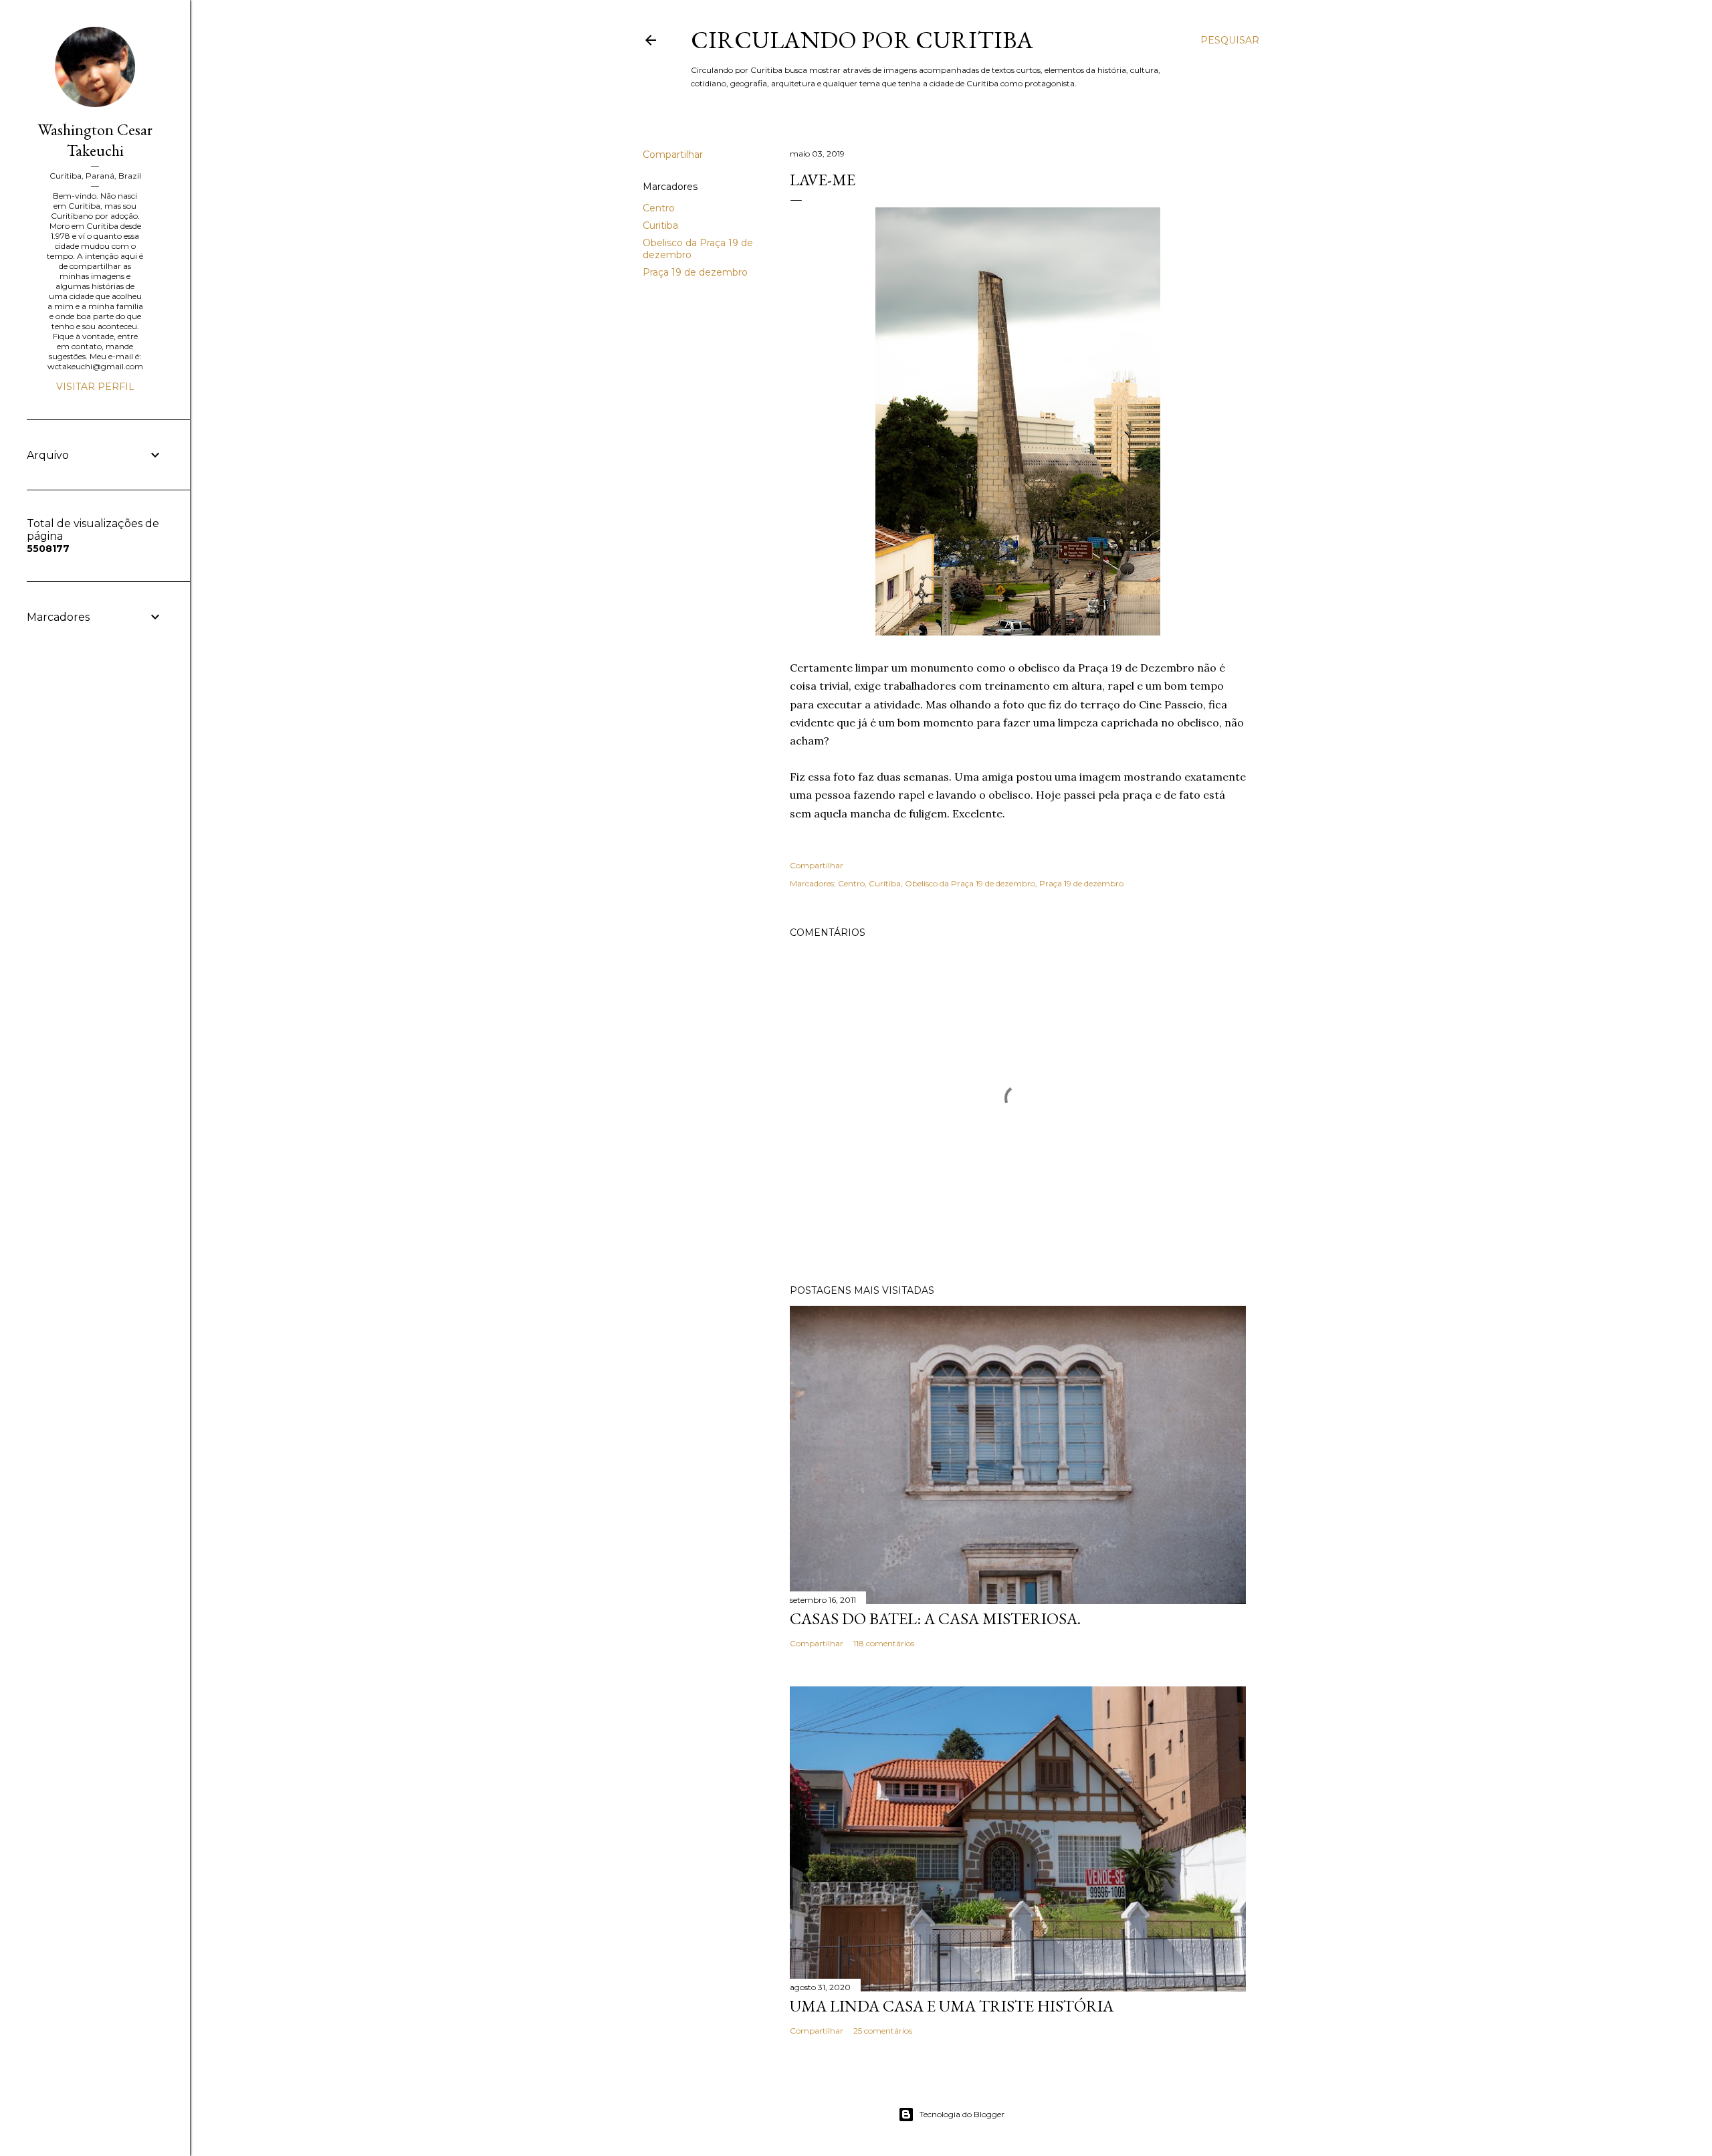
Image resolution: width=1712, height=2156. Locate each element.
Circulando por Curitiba (862, 40)
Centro (659, 208)
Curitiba (660, 225)
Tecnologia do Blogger (962, 2114)
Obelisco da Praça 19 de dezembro (970, 883)
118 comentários (884, 1643)
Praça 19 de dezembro (695, 272)
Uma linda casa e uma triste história (952, 2006)
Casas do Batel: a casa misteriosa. (935, 1619)
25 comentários (883, 2031)
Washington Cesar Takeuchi (95, 140)
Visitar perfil (95, 387)
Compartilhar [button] (673, 155)
